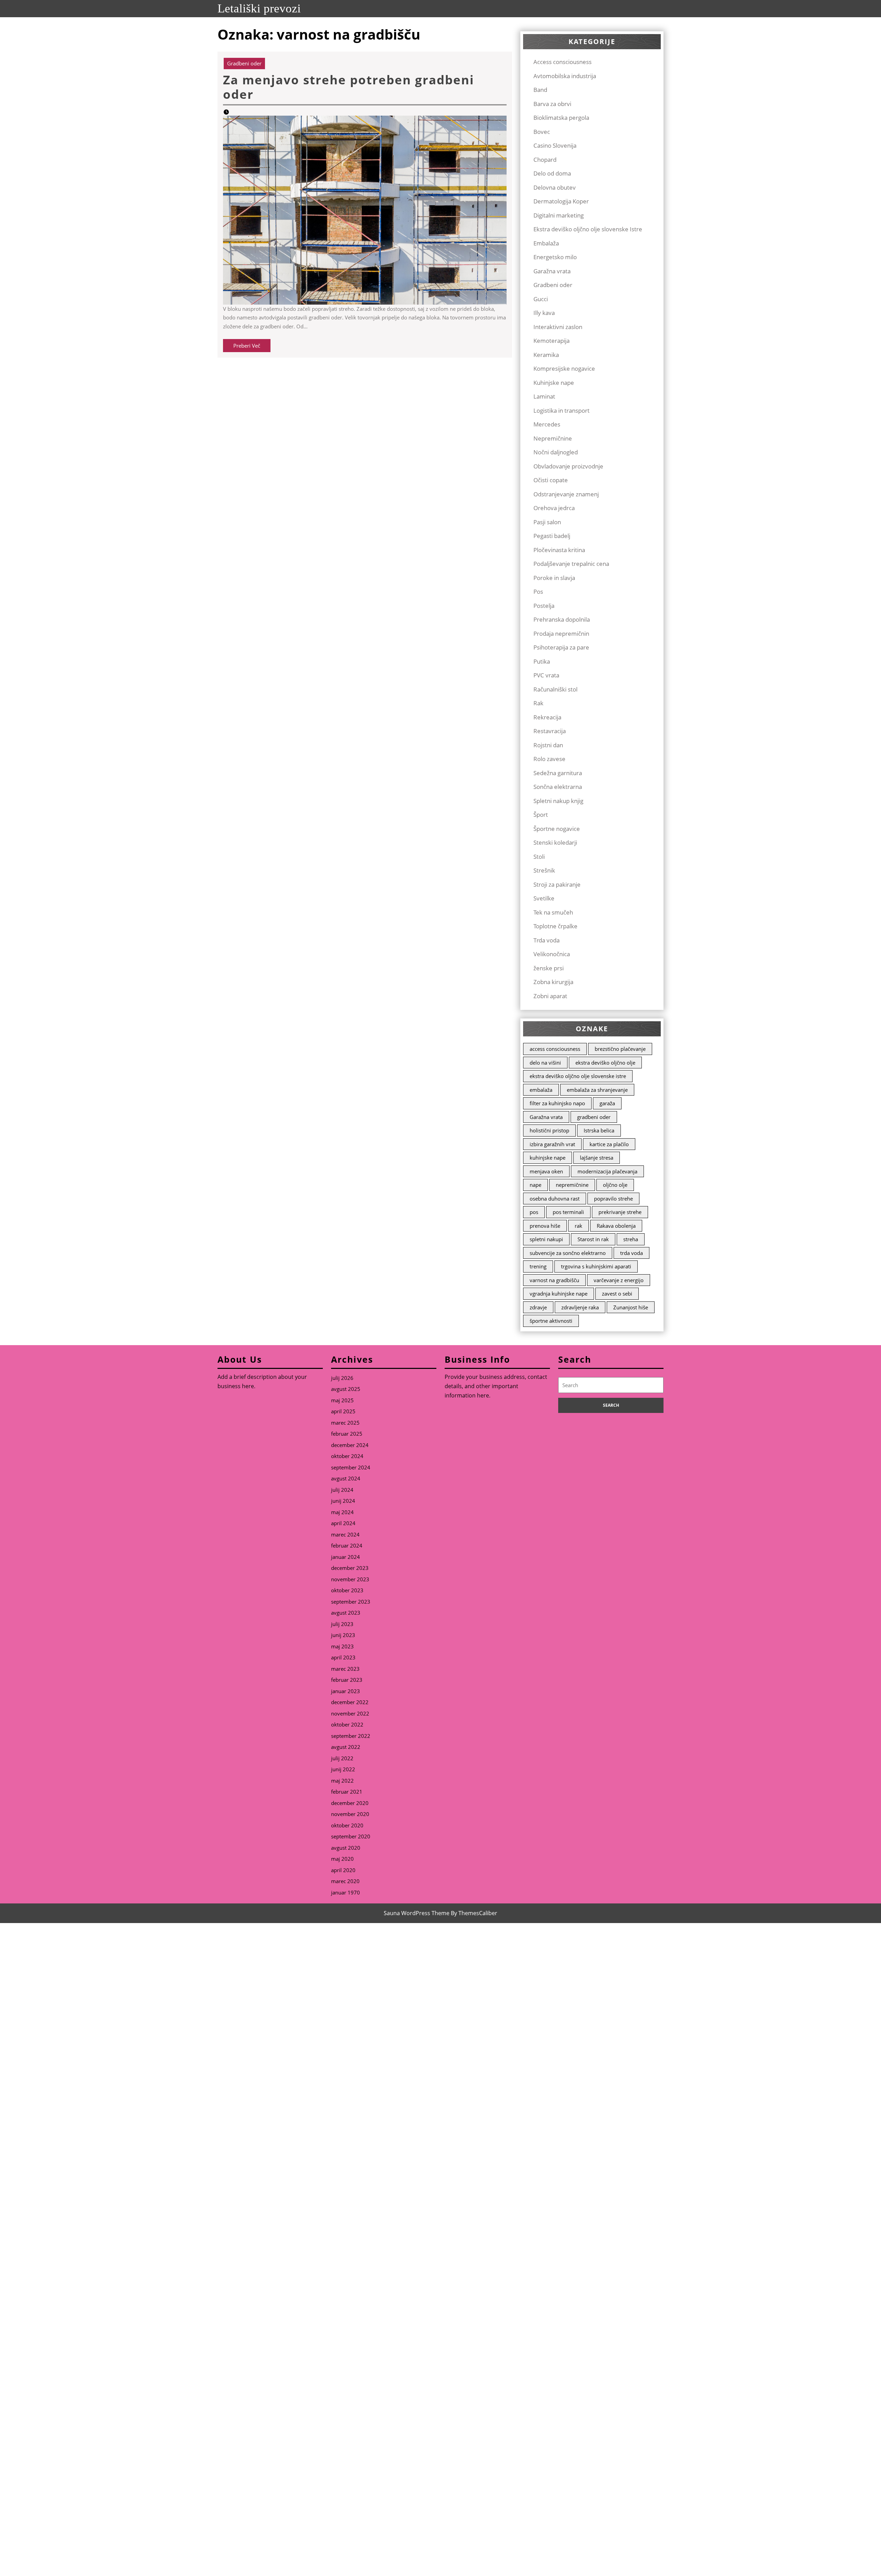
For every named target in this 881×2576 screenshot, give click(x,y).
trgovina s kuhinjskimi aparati (596, 1266)
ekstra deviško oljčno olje (605, 1063)
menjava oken (546, 1171)
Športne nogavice (557, 829)
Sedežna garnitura (558, 773)
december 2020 (350, 1803)
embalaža (541, 1090)
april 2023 (343, 1657)
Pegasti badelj (552, 536)
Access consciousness (562, 62)
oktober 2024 (347, 1456)
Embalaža (546, 243)
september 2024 (351, 1467)
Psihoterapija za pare (561, 647)
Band (540, 90)
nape (535, 1185)
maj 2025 (342, 1400)
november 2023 (350, 1579)
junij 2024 (343, 1501)
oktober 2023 (347, 1590)
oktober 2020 (347, 1825)
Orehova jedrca (554, 508)
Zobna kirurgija (553, 982)
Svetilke (544, 898)
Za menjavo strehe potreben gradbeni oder (349, 87)
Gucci (541, 299)
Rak (538, 703)
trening (538, 1266)
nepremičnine (572, 1185)
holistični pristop (549, 1130)
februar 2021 (347, 1792)
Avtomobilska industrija (565, 76)
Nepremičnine (553, 438)
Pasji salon (547, 522)
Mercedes (547, 424)
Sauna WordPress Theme (417, 1913)
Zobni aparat (550, 996)
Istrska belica (599, 1130)
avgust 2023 (346, 1613)
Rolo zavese (549, 759)
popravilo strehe (613, 1199)
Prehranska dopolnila (562, 619)
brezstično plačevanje (620, 1049)
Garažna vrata (552, 271)
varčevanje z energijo (619, 1280)
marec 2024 (345, 1534)
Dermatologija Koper (561, 201)
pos (534, 1212)
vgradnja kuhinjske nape (559, 1294)
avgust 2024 (346, 1478)
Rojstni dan (548, 745)
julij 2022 (342, 1758)
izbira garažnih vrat (552, 1144)
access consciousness (555, 1049)
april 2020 (343, 1870)
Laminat (544, 396)
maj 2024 (342, 1512)
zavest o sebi (617, 1294)
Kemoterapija (551, 341)
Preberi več (252, 347)
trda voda (631, 1253)
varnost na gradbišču (554, 1280)
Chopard (545, 160)
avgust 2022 (346, 1747)
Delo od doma (552, 173)
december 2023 (350, 1568)
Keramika (546, 355)
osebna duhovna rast (555, 1199)
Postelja (544, 606)
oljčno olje (615, 1185)
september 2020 (351, 1836)
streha (631, 1239)
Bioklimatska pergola (561, 118)
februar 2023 (347, 1680)
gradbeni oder (594, 1117)
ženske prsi (549, 968)
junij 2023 (343, 1635)
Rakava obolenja (616, 1226)
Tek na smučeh (553, 912)
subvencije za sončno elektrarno (568, 1253)
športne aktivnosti (551, 1321)
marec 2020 (345, 1881)
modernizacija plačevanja (607, 1171)
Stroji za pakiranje (557, 884)
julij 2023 (342, 1624)
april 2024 (343, 1523)
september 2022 (351, 1736)
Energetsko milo (555, 257)
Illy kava (544, 313)
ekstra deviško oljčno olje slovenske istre (578, 1076)
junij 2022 (343, 1769)
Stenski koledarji (555, 842)
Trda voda (546, 940)
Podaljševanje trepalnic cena (571, 564)
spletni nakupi (546, 1239)
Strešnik (544, 870)
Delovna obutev (555, 187)
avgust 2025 (346, 1389)
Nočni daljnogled (556, 452)
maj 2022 (342, 1781)
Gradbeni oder (244, 63)
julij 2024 (342, 1490)
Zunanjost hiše (631, 1307)
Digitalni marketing (559, 215)
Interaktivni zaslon (558, 327)
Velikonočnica (552, 954)
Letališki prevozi (259, 8)
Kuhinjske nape (554, 383)
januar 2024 (346, 1557)
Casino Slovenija (555, 145)
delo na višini (545, 1063)
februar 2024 (347, 1545)
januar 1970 (346, 1892)
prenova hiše (545, 1226)
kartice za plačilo (609, 1144)
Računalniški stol (555, 689)
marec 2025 (345, 1423)
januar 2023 (346, 1691)
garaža (607, 1103)
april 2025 (343, 1411)
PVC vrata (546, 675)
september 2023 (351, 1602)
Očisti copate (551, 480)
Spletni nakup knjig (558, 801)
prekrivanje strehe (620, 1212)
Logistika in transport (561, 410)
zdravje (538, 1307)
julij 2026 (342, 1378)
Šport (541, 815)
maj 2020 (342, 1859)
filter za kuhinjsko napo (557, 1103)
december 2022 (350, 1702)
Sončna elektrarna (558, 787)
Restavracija (550, 731)
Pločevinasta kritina (559, 550)
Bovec (542, 132)
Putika (542, 661)
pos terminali (568, 1212)
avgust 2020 (346, 1848)
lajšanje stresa (597, 1158)
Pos (538, 592)
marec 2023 (345, 1669)
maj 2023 (342, 1646)
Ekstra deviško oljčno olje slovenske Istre (588, 229)
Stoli (539, 857)
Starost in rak (593, 1239)
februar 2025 (347, 1434)
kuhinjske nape (548, 1158)
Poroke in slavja (554, 578)
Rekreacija (547, 717)
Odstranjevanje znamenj (566, 494)
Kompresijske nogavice (564, 368)
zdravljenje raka (580, 1307)
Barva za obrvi (552, 104)
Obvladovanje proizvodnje (568, 466)
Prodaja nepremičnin (561, 634)
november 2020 (350, 1814)
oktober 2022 (347, 1724)
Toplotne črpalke (555, 926)
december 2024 (350, 1445)
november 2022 (350, 1713)
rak (579, 1226)
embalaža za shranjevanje (597, 1090)
